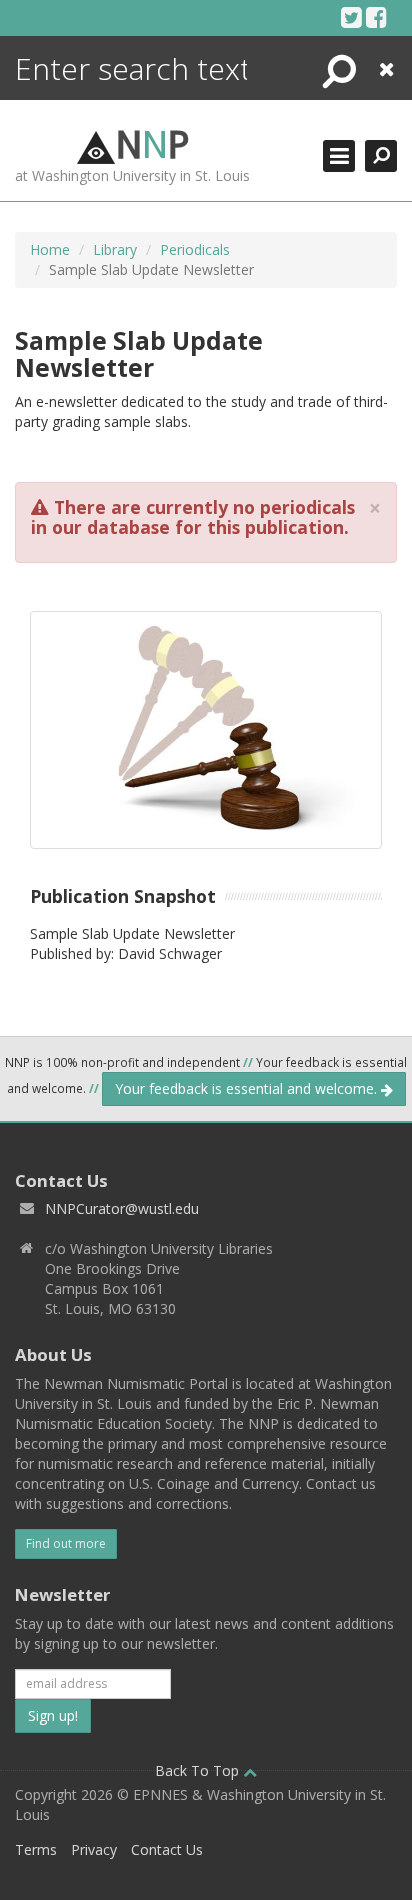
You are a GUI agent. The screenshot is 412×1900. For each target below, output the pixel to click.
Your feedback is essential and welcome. (248, 1088)
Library (115, 249)
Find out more (66, 1543)
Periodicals (195, 249)
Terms (36, 1849)
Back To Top (199, 1770)
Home (50, 249)
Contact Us (167, 1849)
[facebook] (376, 17)
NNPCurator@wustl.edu (122, 1208)
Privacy (94, 1849)
